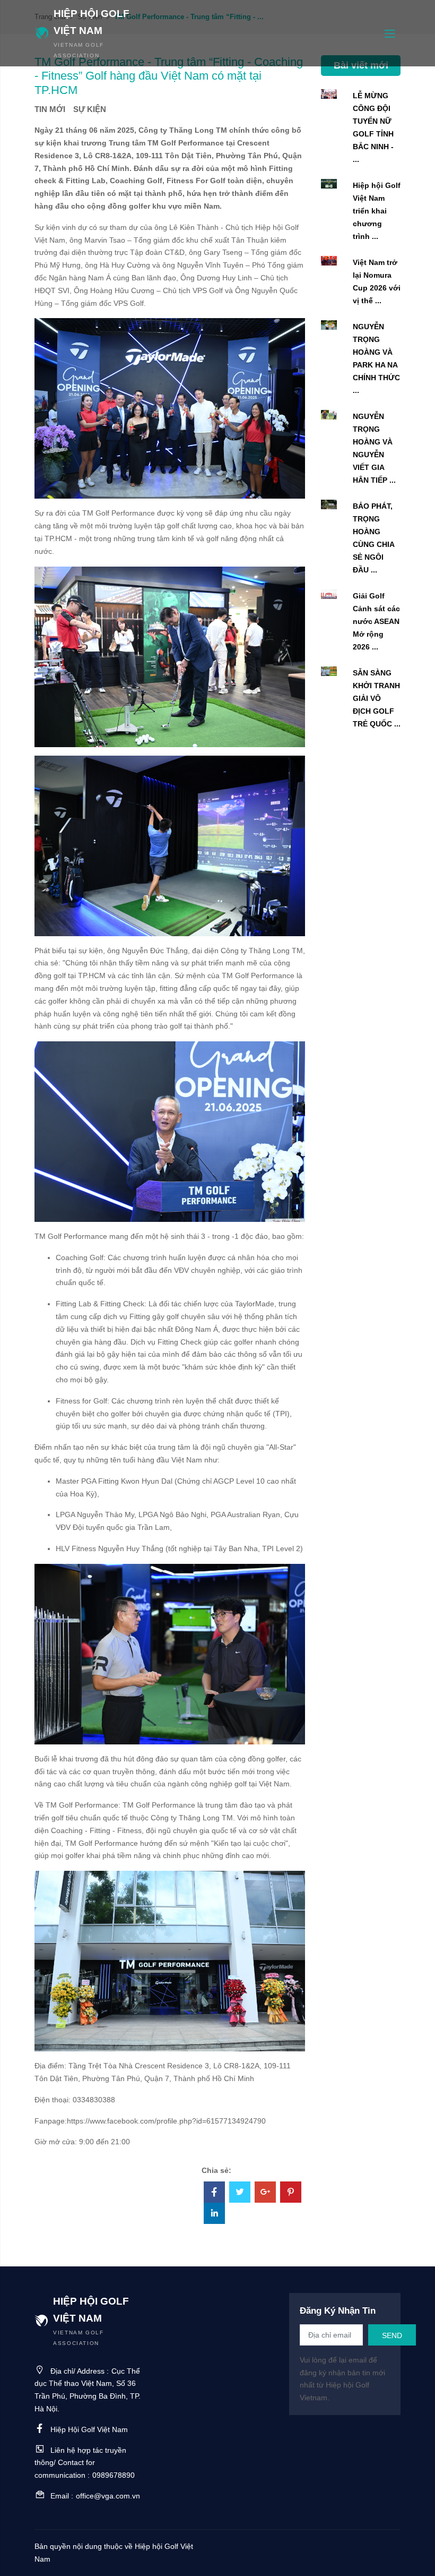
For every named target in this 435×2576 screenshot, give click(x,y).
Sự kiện (90, 109)
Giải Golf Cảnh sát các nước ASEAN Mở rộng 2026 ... (376, 621)
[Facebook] (214, 2193)
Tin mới (50, 109)
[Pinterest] (291, 2193)
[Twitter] (240, 2193)
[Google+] (265, 2193)
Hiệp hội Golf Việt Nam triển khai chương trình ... (377, 211)
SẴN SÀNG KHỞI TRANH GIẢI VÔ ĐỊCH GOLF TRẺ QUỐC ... (377, 698)
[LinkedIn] (214, 2214)
